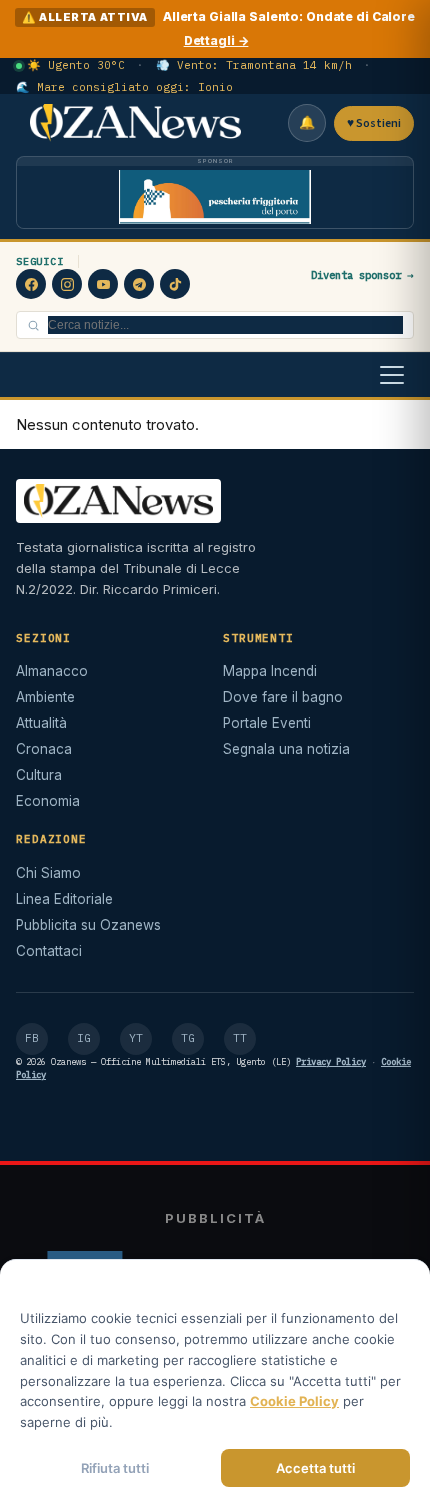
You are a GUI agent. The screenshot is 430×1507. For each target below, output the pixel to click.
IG (84, 1038)
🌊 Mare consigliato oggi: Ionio (124, 87)
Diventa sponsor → (362, 275)
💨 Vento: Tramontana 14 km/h (254, 65)
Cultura (39, 775)
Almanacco (52, 671)
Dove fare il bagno (283, 697)
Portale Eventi (267, 723)
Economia (48, 801)
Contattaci (49, 951)
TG (188, 1038)
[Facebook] (31, 284)
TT (240, 1038)
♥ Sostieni (374, 123)
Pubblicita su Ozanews (88, 925)
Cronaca (44, 749)
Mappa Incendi (270, 671)
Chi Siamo (48, 873)
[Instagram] (67, 284)
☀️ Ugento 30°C (76, 65)
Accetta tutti (315, 1468)
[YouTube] (103, 284)
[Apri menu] (392, 375)
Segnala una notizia (286, 749)
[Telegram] (139, 284)
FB (32, 1038)
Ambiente (45, 697)
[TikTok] (175, 284)
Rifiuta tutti (115, 1468)
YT (136, 1038)
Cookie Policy (294, 1401)
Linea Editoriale (64, 899)
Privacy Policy (331, 1061)
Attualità (41, 723)
